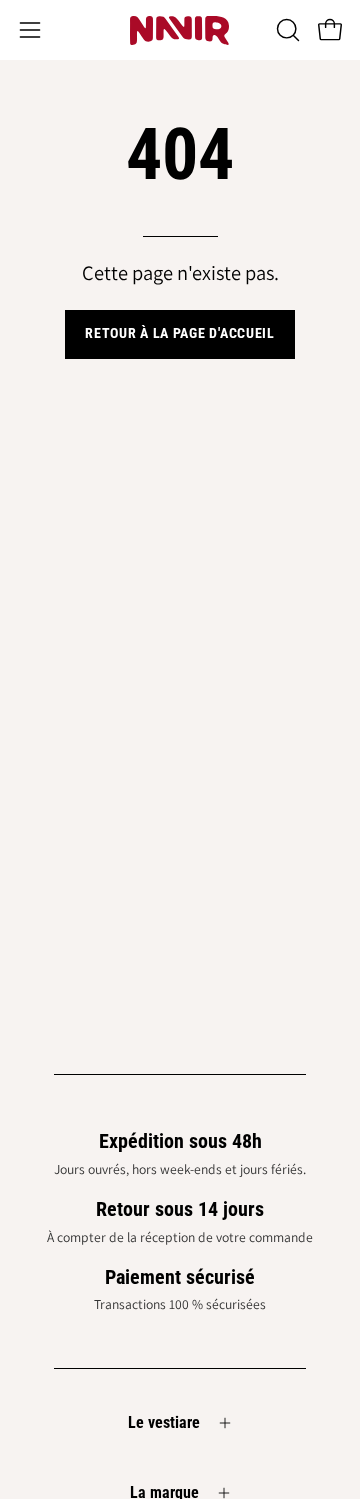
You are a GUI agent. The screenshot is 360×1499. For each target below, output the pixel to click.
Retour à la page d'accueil (180, 333)
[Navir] (180, 30)
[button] (286, 30)
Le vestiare (164, 1422)
